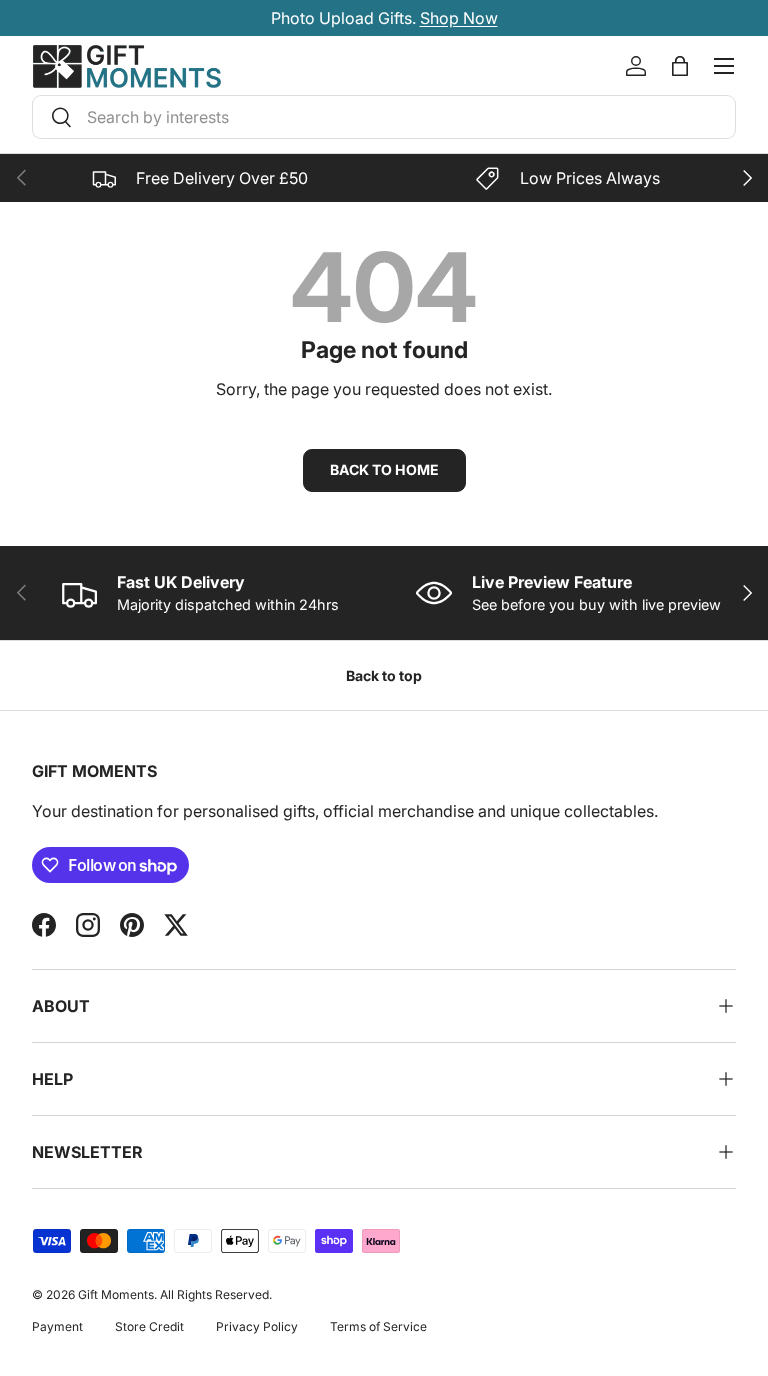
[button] (680, 66)
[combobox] (384, 117)
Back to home (384, 469)
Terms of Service (378, 1326)
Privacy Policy (257, 1326)
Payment (57, 1326)
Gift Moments (116, 1294)
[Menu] (724, 66)
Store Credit (149, 1326)
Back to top (384, 675)
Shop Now (459, 18)
